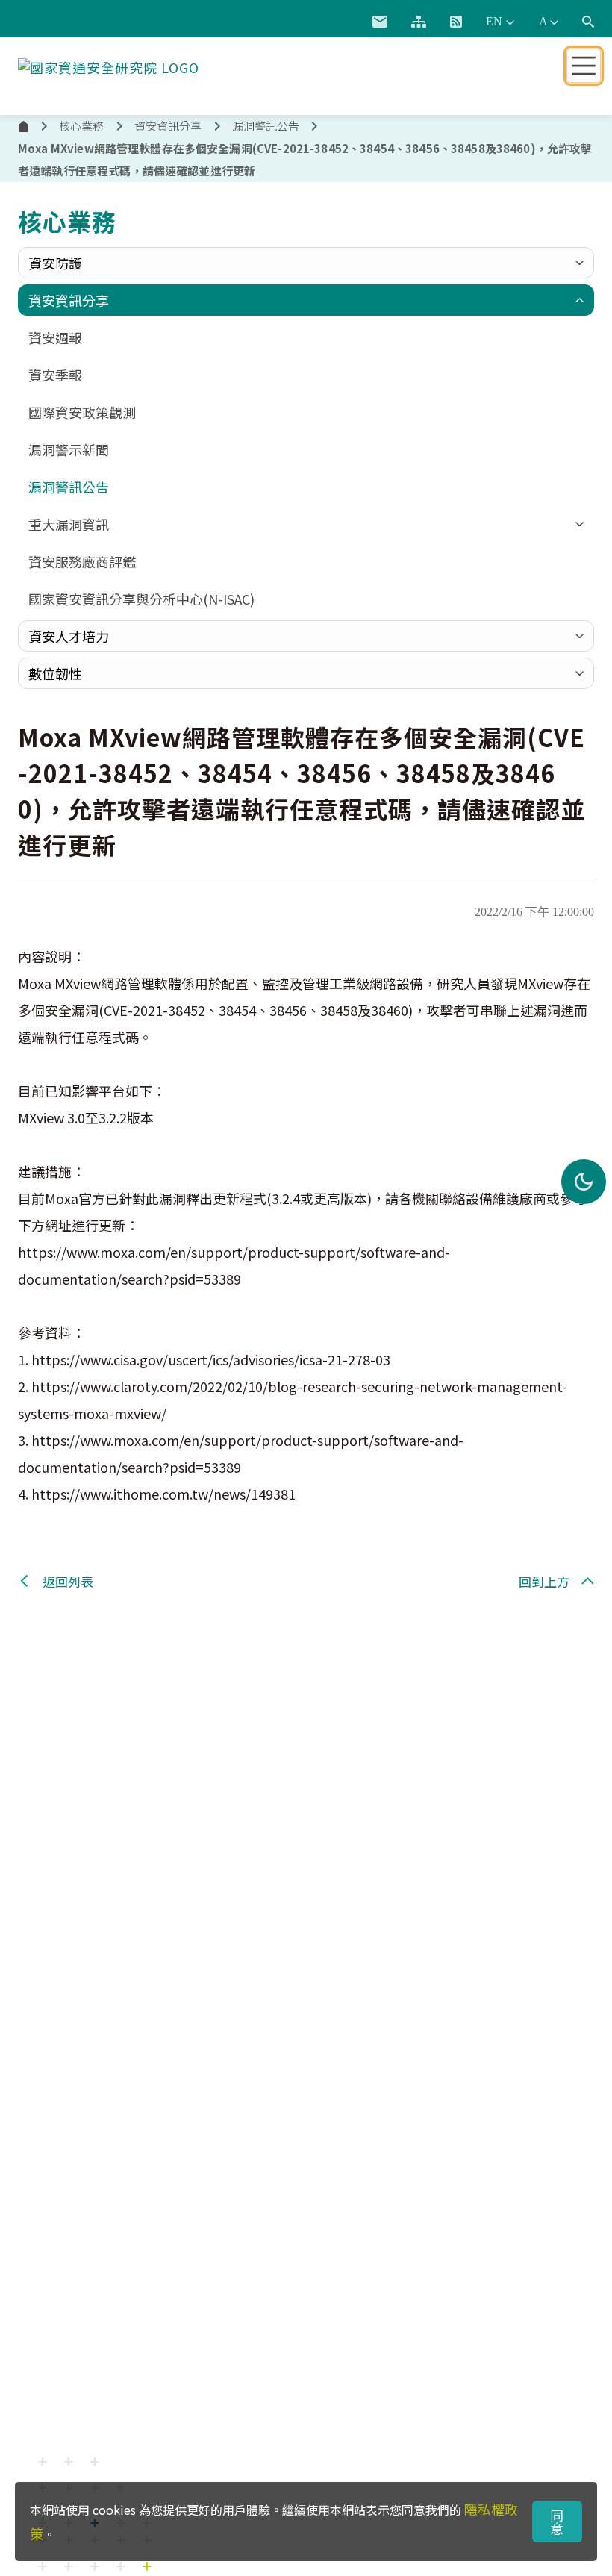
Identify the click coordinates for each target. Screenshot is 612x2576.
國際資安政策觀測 (82, 412)
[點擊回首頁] (109, 64)
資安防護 (55, 263)
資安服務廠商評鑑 (82, 561)
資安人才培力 (69, 636)
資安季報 (55, 375)
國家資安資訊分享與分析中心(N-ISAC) (141, 599)
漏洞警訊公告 (266, 126)
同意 (557, 2522)
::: (343, 19)
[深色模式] (584, 1182)
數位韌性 (55, 673)
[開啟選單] (584, 66)
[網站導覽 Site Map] (419, 22)
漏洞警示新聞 (69, 449)
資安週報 (55, 337)
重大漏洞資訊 (69, 524)
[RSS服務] (456, 22)
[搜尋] (588, 22)
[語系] (500, 22)
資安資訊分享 (69, 300)
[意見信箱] (380, 22)
